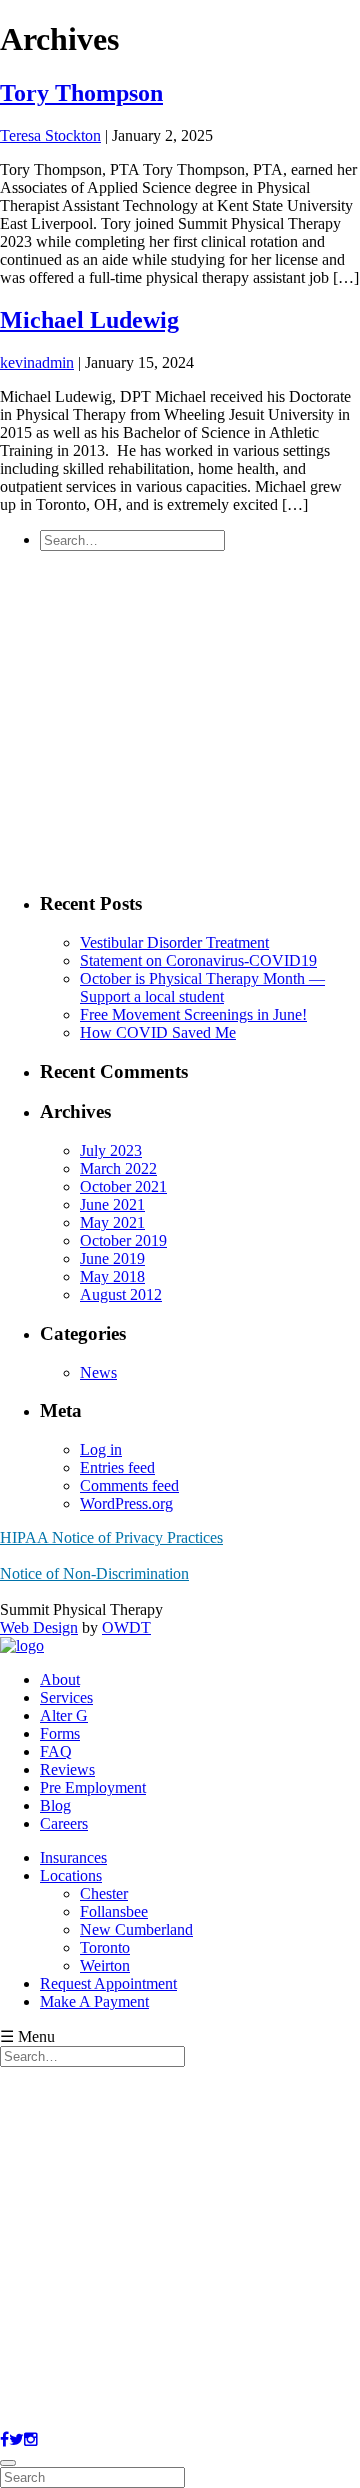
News (98, 1372)
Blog (55, 1805)
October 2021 (123, 1186)
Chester (104, 1893)
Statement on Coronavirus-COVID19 (198, 960)
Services (66, 1697)
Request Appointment (108, 1983)
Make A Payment (94, 2001)
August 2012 (121, 1294)
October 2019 (123, 1240)
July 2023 (111, 1150)
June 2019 (112, 1258)
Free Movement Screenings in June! (193, 1014)
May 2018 (112, 1276)
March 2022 (118, 1168)
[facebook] (4, 2439)
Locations (71, 1875)
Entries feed (117, 1467)
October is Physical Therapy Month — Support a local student (202, 987)
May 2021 (112, 1222)
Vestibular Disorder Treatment (174, 942)
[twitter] (16, 2439)
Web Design (39, 1627)
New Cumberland (136, 1929)
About (60, 1679)
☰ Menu (27, 2036)
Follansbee (114, 1911)
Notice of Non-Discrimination (94, 1573)
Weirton (105, 1965)
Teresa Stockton (50, 135)
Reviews (67, 1769)
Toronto (105, 1947)
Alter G (64, 1715)
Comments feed (129, 1485)
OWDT (126, 1627)
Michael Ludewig (89, 320)
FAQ (56, 1751)
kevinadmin (37, 362)
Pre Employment (93, 1787)
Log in (101, 1449)
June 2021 (112, 1204)
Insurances (73, 1857)
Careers (64, 1823)
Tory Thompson (81, 93)
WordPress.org (126, 1503)
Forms (60, 1733)
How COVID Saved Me (158, 1032)
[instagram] (31, 2439)
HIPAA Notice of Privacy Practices (111, 1537)
